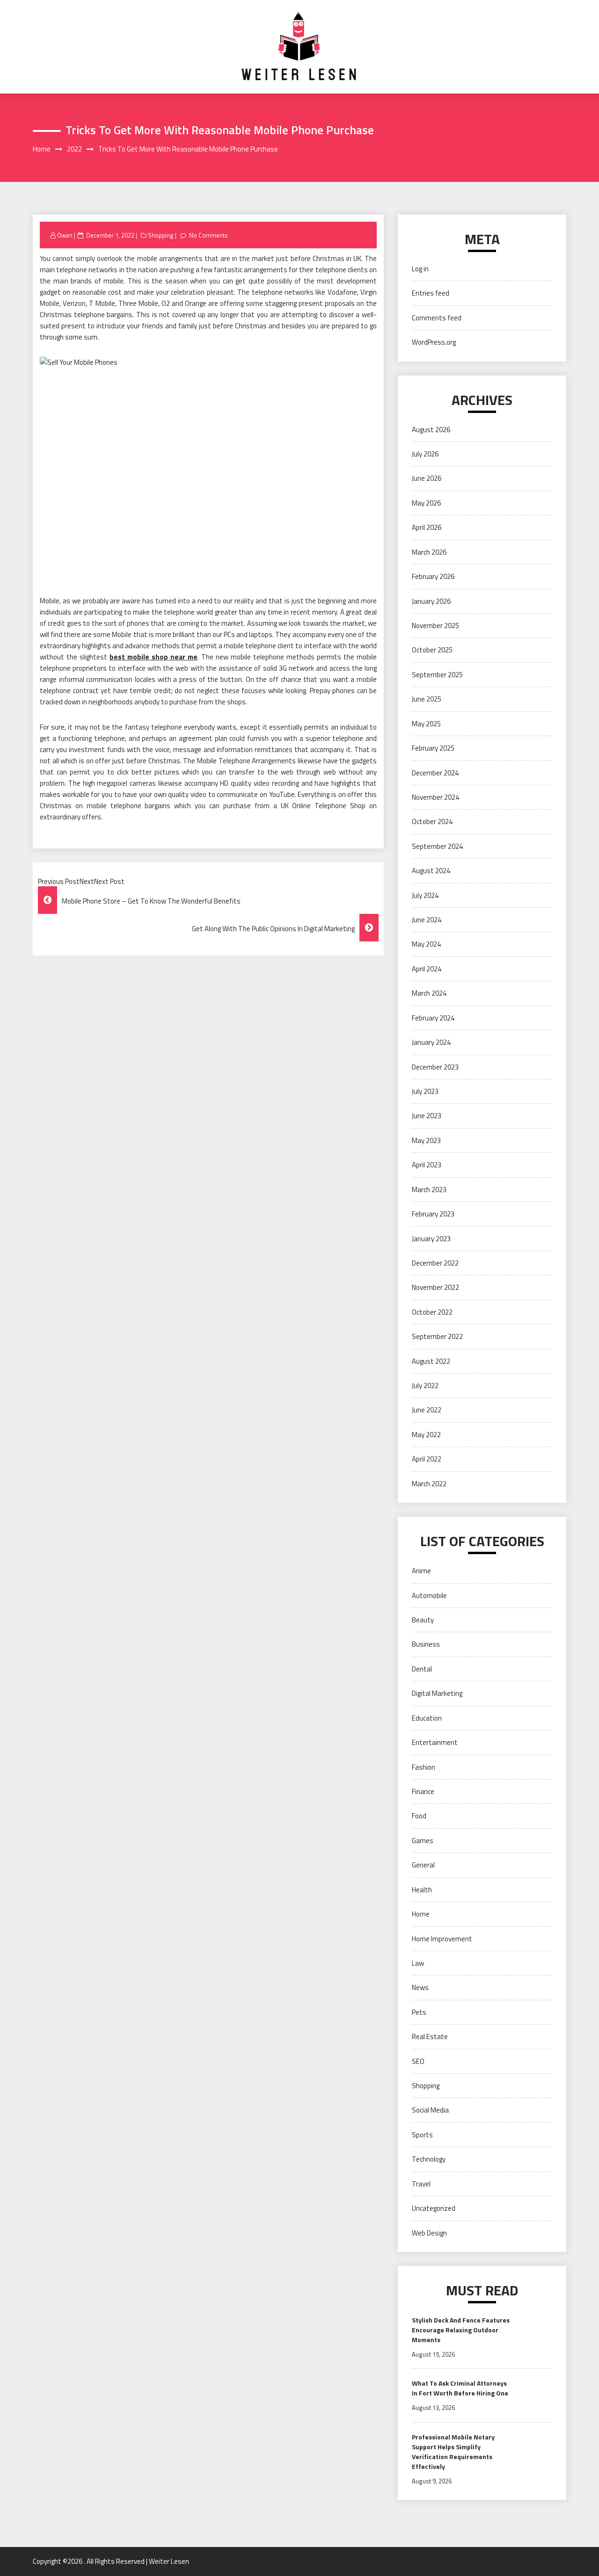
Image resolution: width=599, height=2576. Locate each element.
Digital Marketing (437, 1693)
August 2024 (431, 871)
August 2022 (431, 1361)
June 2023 (427, 1116)
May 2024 (426, 944)
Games (423, 1841)
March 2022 (429, 1484)
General (423, 1865)
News (420, 1987)
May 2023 (426, 1140)
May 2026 (426, 503)
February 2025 (433, 748)
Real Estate (430, 2037)
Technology (429, 2159)
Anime (421, 1571)
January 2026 (431, 601)
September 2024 (437, 846)
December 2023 (435, 1067)
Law (418, 1963)
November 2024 (435, 797)
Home (421, 1914)
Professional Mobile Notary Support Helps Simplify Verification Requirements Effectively (453, 2452)
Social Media (430, 2110)
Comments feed (437, 318)
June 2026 (427, 478)
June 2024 (427, 920)
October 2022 (432, 1312)
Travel (421, 2184)
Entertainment (435, 1742)
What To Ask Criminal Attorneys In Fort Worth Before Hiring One (460, 2388)
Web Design (429, 2233)
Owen (65, 235)
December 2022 (435, 1263)
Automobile (429, 1596)
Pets (419, 2012)
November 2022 (435, 1287)
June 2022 (427, 1410)
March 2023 (429, 1190)
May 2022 (426, 1435)
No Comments (208, 235)
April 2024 (427, 969)
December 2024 (435, 773)
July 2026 (425, 454)
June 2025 (427, 699)
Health (422, 1890)
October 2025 (432, 650)
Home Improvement (442, 1939)
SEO (418, 2061)
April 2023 (427, 1165)
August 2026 (431, 430)
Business (426, 1644)
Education (427, 1718)
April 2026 (427, 527)
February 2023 (433, 1214)
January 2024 (431, 1042)
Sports (422, 2135)
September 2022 (437, 1336)
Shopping (161, 235)
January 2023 (431, 1239)
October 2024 (432, 821)
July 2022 (425, 1386)
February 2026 (433, 576)
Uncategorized (434, 2208)
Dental (422, 1669)
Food (419, 1816)
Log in (420, 269)
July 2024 (425, 895)
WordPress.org (434, 342)
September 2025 (437, 675)
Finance (423, 1791)
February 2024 (433, 1018)
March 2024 (429, 993)
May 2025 (426, 724)
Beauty (423, 1620)
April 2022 (427, 1459)
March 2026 (429, 552)
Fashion (424, 1767)
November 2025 (435, 626)
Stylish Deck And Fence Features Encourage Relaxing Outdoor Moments (461, 2330)
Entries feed (431, 293)
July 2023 (425, 1091)
